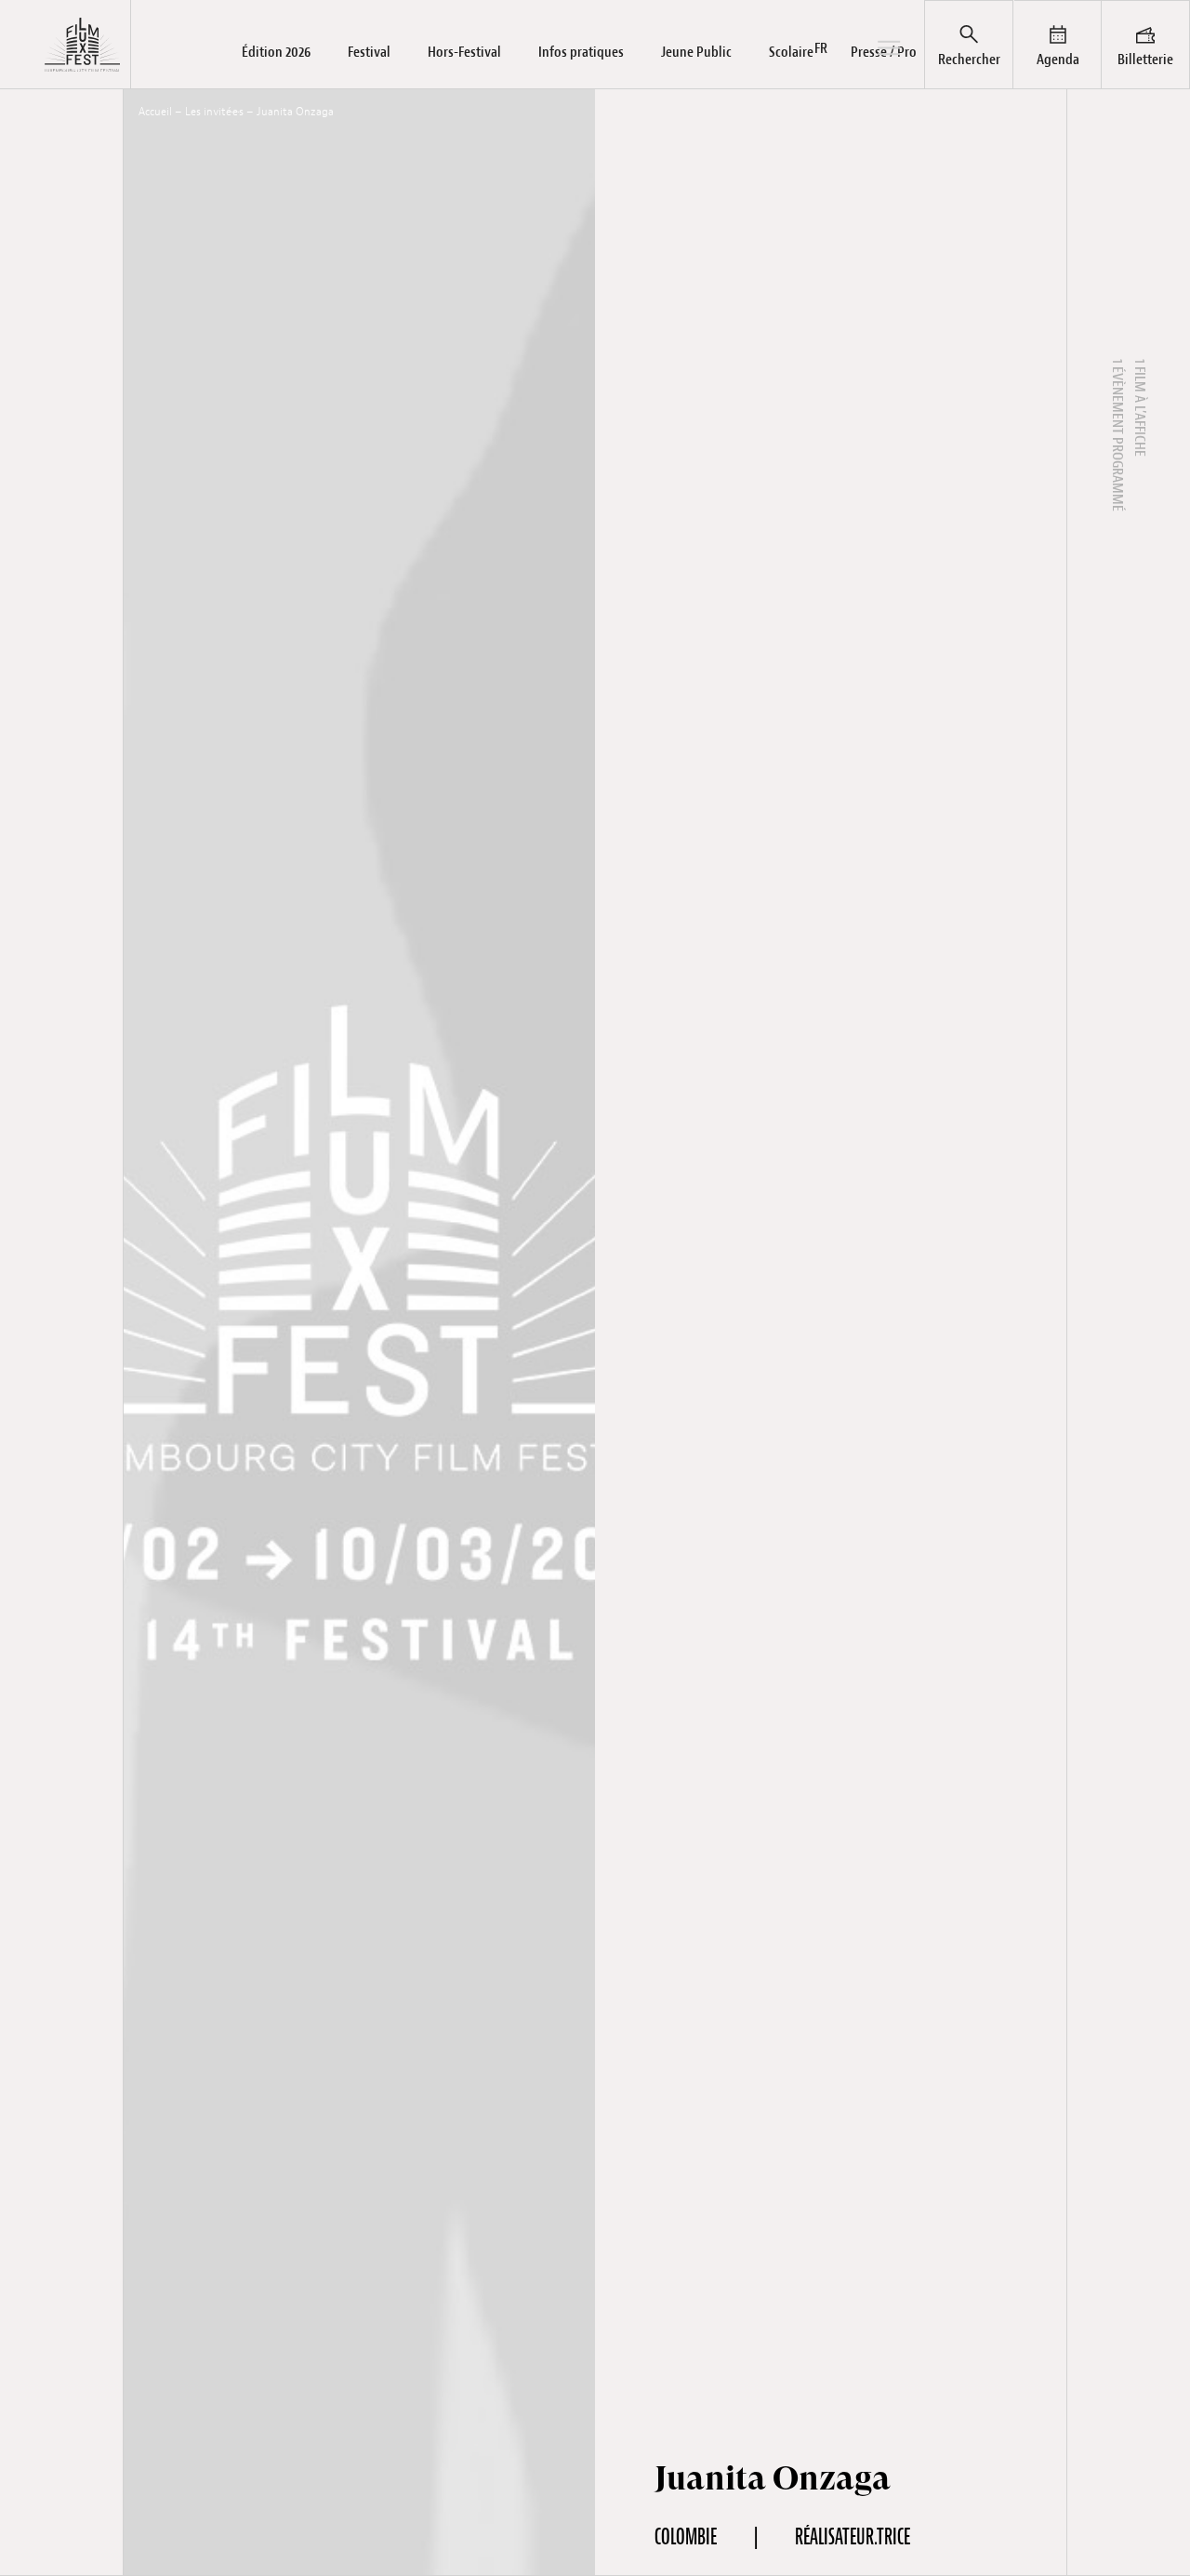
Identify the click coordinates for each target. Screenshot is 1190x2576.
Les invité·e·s (214, 112)
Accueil (155, 112)
